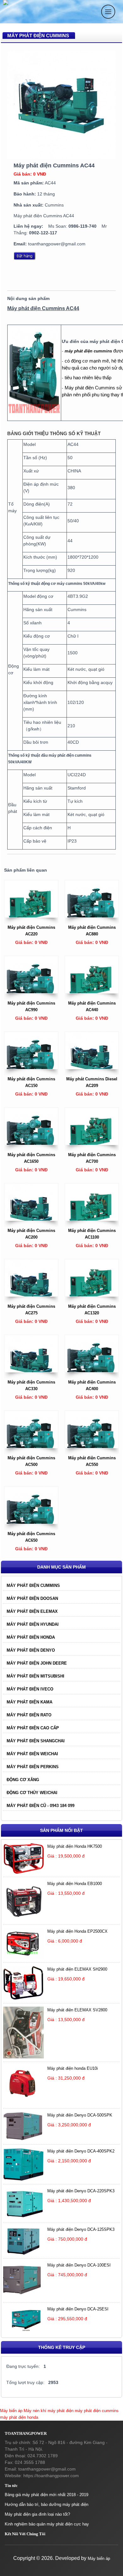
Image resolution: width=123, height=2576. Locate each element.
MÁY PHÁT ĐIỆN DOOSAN (32, 1598)
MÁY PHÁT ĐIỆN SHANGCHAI (36, 1741)
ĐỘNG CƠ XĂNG (23, 1780)
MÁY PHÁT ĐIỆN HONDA (31, 1637)
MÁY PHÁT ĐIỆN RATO (29, 1715)
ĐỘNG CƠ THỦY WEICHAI (32, 1793)
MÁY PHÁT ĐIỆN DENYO (31, 1650)
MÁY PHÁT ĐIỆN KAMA (29, 1702)
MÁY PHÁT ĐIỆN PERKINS (33, 1767)
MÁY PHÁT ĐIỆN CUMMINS (33, 1585)
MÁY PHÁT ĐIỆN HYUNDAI (33, 1624)
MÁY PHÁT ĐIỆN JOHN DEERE (37, 1663)
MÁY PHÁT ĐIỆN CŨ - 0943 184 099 (41, 1806)
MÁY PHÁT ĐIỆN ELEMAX (32, 1611)
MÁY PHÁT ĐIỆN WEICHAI (32, 1754)
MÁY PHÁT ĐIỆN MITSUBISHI (35, 1676)
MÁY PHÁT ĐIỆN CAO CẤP (33, 1728)
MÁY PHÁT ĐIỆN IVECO (30, 1689)
